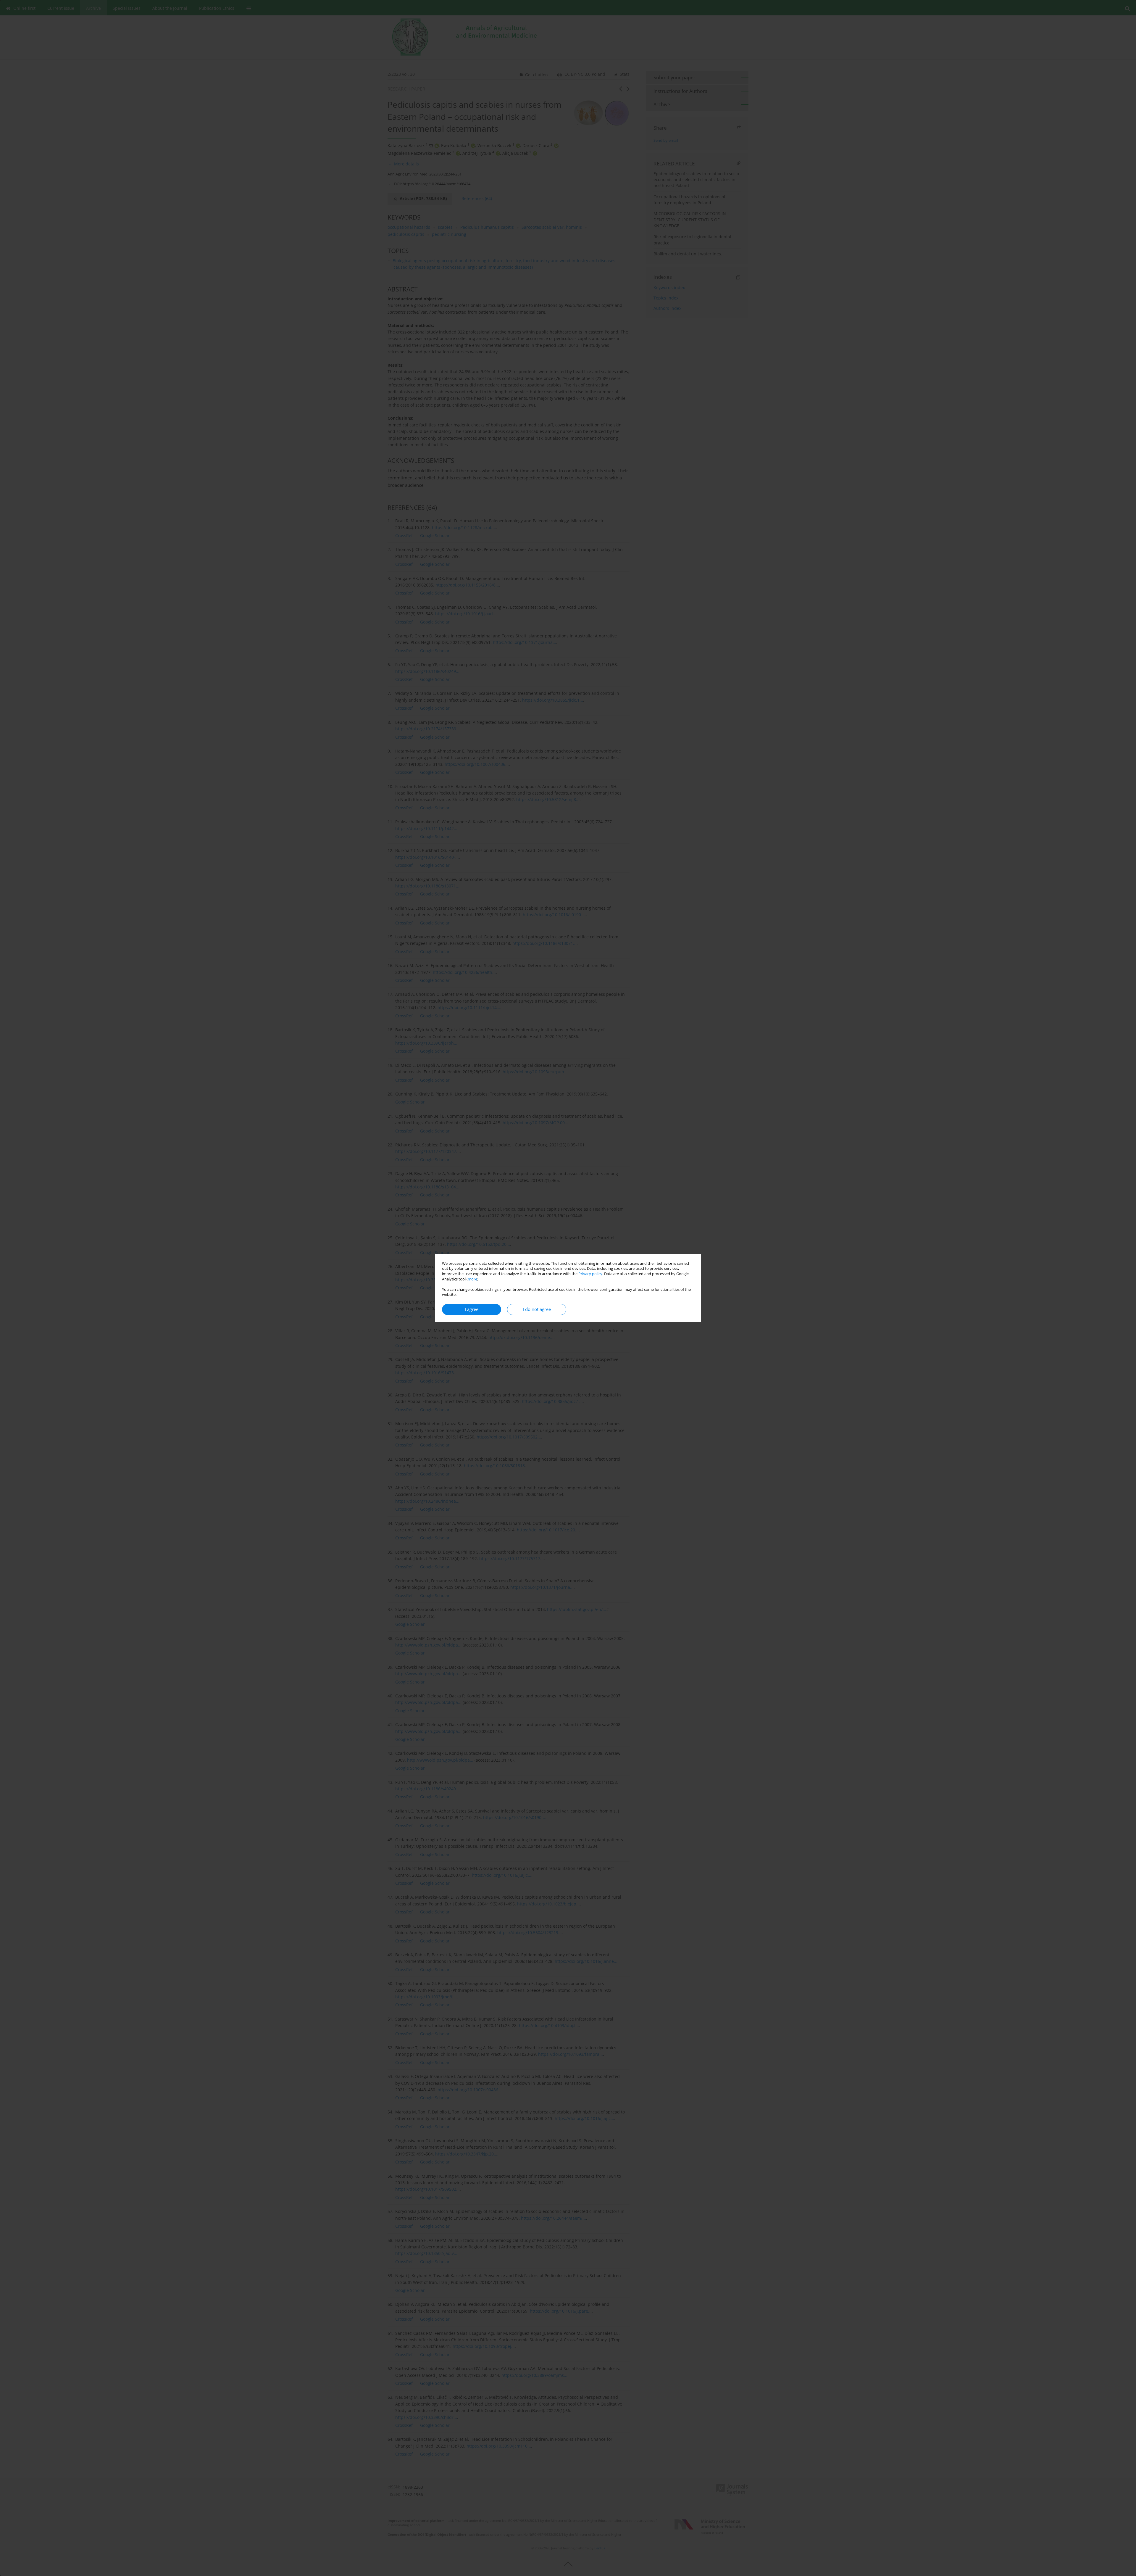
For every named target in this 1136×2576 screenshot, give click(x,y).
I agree (472, 1309)
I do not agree (537, 1309)
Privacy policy (590, 1274)
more (472, 1279)
